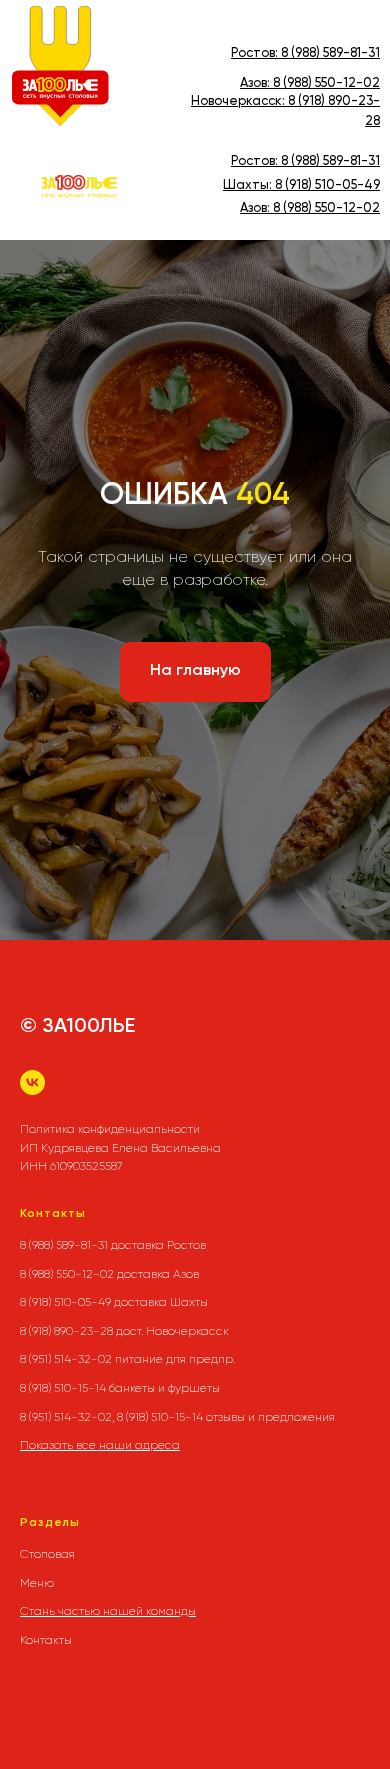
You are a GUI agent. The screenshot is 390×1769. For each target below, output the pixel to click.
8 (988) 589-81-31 (330, 53)
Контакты (46, 1640)
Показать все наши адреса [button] (100, 1445)
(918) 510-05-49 (331, 185)
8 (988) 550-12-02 (326, 83)
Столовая (47, 1554)
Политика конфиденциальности (110, 1129)
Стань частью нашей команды (108, 1611)
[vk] (32, 1082)
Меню (37, 1583)
